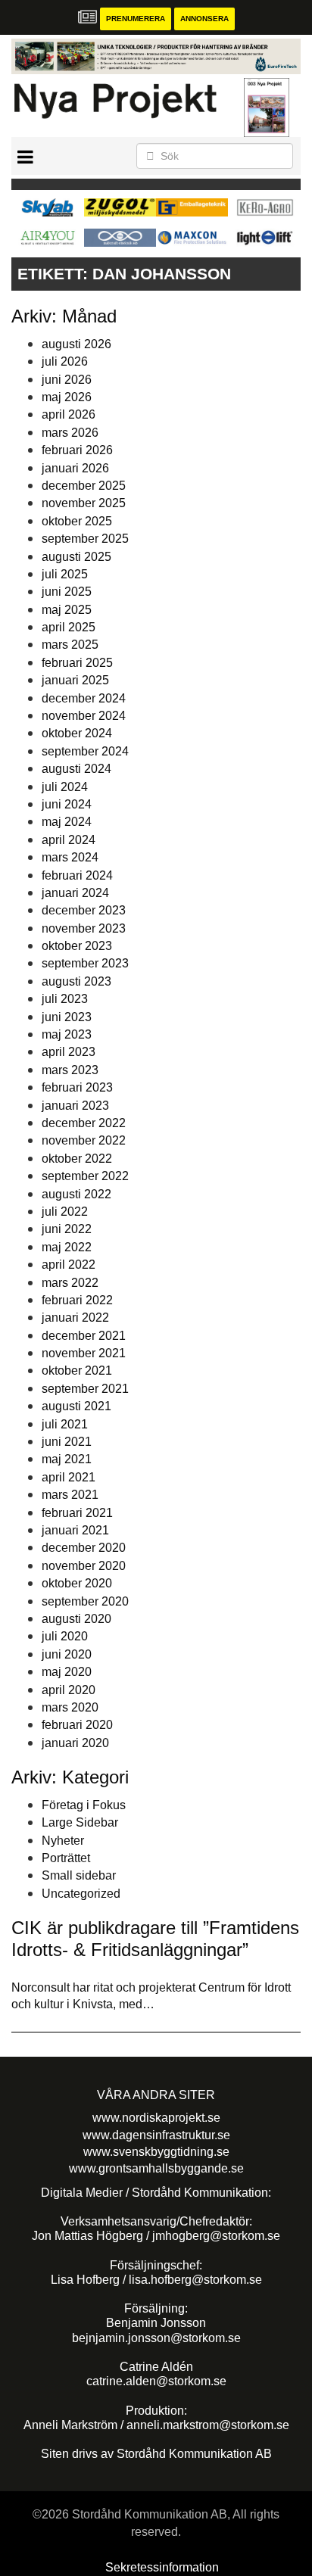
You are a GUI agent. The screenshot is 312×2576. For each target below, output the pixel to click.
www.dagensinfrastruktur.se (156, 2135)
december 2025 (84, 486)
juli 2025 (65, 574)
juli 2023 (65, 999)
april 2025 (69, 627)
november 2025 (84, 503)
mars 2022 (70, 1283)
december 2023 (84, 910)
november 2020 (84, 1566)
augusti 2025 (76, 557)
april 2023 (69, 1052)
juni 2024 (67, 804)
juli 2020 (65, 1636)
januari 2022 (75, 1318)
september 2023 (85, 963)
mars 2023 (70, 1070)
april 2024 (69, 840)
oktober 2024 (77, 733)
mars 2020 (70, 1707)
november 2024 (84, 716)
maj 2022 (67, 1247)
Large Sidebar (80, 1822)
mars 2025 (70, 645)
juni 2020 (67, 1654)
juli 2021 (65, 1424)
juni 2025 (67, 592)
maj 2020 (67, 1672)
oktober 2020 (77, 1583)
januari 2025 (75, 680)
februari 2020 (77, 1725)
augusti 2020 (76, 1619)
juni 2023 (67, 1017)
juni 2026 (67, 380)
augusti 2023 (76, 981)
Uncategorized (81, 1894)
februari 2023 (77, 1087)
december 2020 (84, 1548)
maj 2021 (67, 1459)
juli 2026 (65, 361)
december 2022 (84, 1123)
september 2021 (85, 1389)
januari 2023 (75, 1106)
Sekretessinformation (162, 2567)
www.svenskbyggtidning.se (156, 2152)
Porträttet (66, 1858)
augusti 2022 (76, 1194)
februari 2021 (77, 1513)
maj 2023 (67, 1034)
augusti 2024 (76, 769)
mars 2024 (70, 857)
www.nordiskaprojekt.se (156, 2118)
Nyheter (63, 1841)
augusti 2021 (76, 1406)
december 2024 (84, 698)
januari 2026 (75, 468)
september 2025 (85, 539)
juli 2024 (65, 787)
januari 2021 (75, 1530)
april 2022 (69, 1265)
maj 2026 (67, 397)
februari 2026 (77, 450)
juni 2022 (67, 1229)
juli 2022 (65, 1212)
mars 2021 (70, 1495)
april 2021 (69, 1477)
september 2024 (85, 751)
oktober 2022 (77, 1159)
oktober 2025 (77, 521)
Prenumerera (136, 19)
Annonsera (204, 19)
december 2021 (84, 1336)
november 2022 (84, 1140)
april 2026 (69, 414)
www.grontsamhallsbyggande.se (156, 2168)
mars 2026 (70, 433)
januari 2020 (75, 1743)
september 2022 (85, 1176)
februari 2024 (77, 875)
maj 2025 (67, 610)
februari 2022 (77, 1300)
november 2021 (84, 1353)
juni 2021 (67, 1442)
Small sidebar (79, 1875)
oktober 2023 (77, 946)
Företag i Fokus (84, 1805)
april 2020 (69, 1690)
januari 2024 (75, 893)
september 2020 (85, 1601)
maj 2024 (67, 822)
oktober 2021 (77, 1371)
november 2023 (84, 928)
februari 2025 (77, 663)
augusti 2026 (76, 344)
